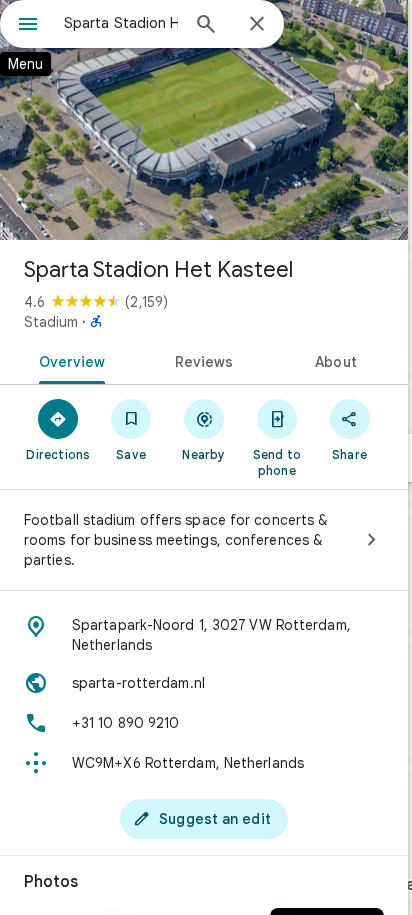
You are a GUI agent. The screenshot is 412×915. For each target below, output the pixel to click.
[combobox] (121, 23)
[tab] (68, 360)
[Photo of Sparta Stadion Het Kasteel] (204, 120)
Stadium (51, 322)
